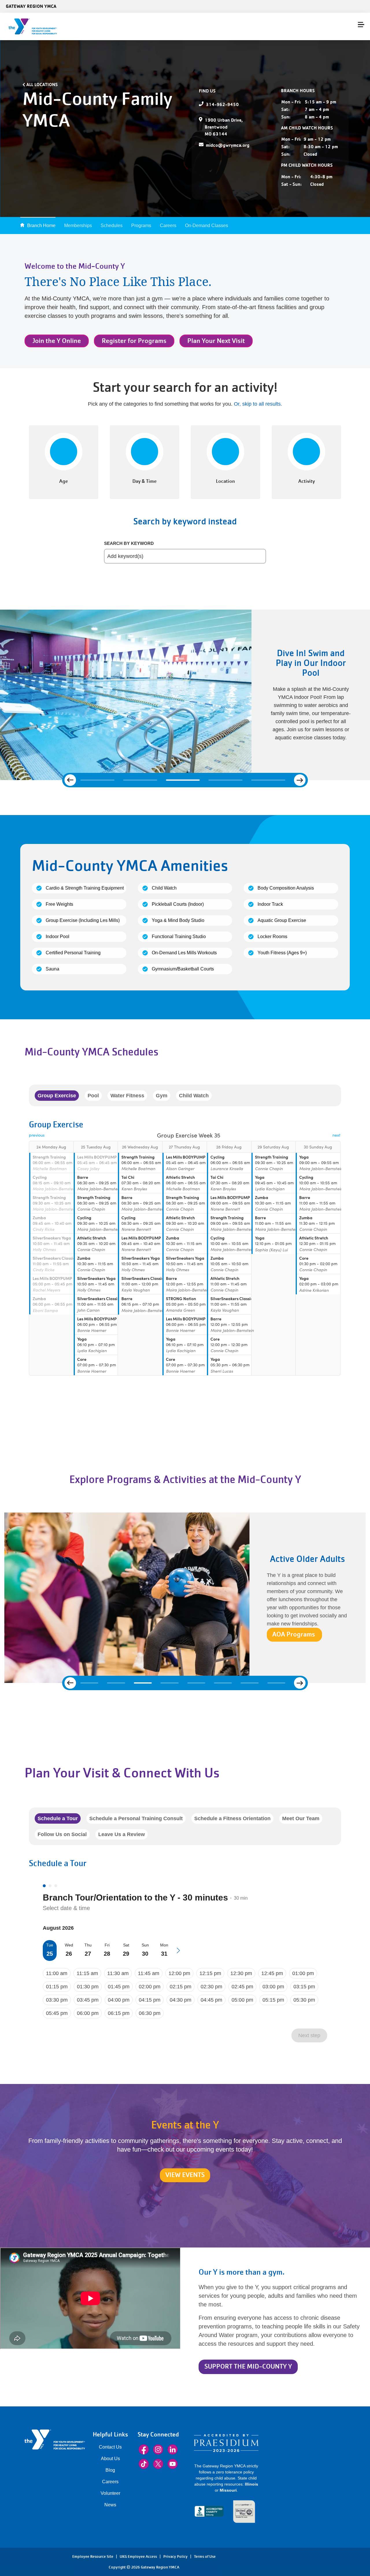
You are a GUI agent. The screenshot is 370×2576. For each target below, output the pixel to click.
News (110, 2505)
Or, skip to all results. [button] (258, 404)
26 (69, 1954)
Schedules (112, 226)
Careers (168, 226)
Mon (164, 1945)
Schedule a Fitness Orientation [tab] (232, 1818)
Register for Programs (134, 341)
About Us (110, 2459)
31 (164, 1954)
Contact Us (110, 2447)
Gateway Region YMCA (31, 6)
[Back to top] (16, 2556)
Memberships (78, 226)
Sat (126, 1945)
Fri (107, 1945)
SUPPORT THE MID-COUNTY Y (248, 2366)
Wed (69, 1945)
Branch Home (41, 226)
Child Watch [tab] (194, 1096)
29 (126, 1954)
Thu (88, 1945)
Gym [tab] (162, 1096)
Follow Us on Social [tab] (62, 1834)
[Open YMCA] (39, 26)
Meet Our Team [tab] (301, 1818)
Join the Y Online (57, 341)
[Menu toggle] (361, 25)
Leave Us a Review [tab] (122, 1834)
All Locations (42, 84)
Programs (141, 226)
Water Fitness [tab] (127, 1096)
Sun (145, 1945)
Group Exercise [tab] (57, 1096)
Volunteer (110, 2493)
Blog (110, 2470)
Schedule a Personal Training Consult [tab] (136, 1818)
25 (50, 1954)
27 (88, 1954)
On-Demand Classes (207, 226)
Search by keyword (129, 543)
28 (107, 1954)
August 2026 (58, 1928)
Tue (50, 1945)
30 (145, 1954)
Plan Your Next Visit (216, 341)
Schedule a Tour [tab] (58, 1818)
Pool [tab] (93, 1096)
